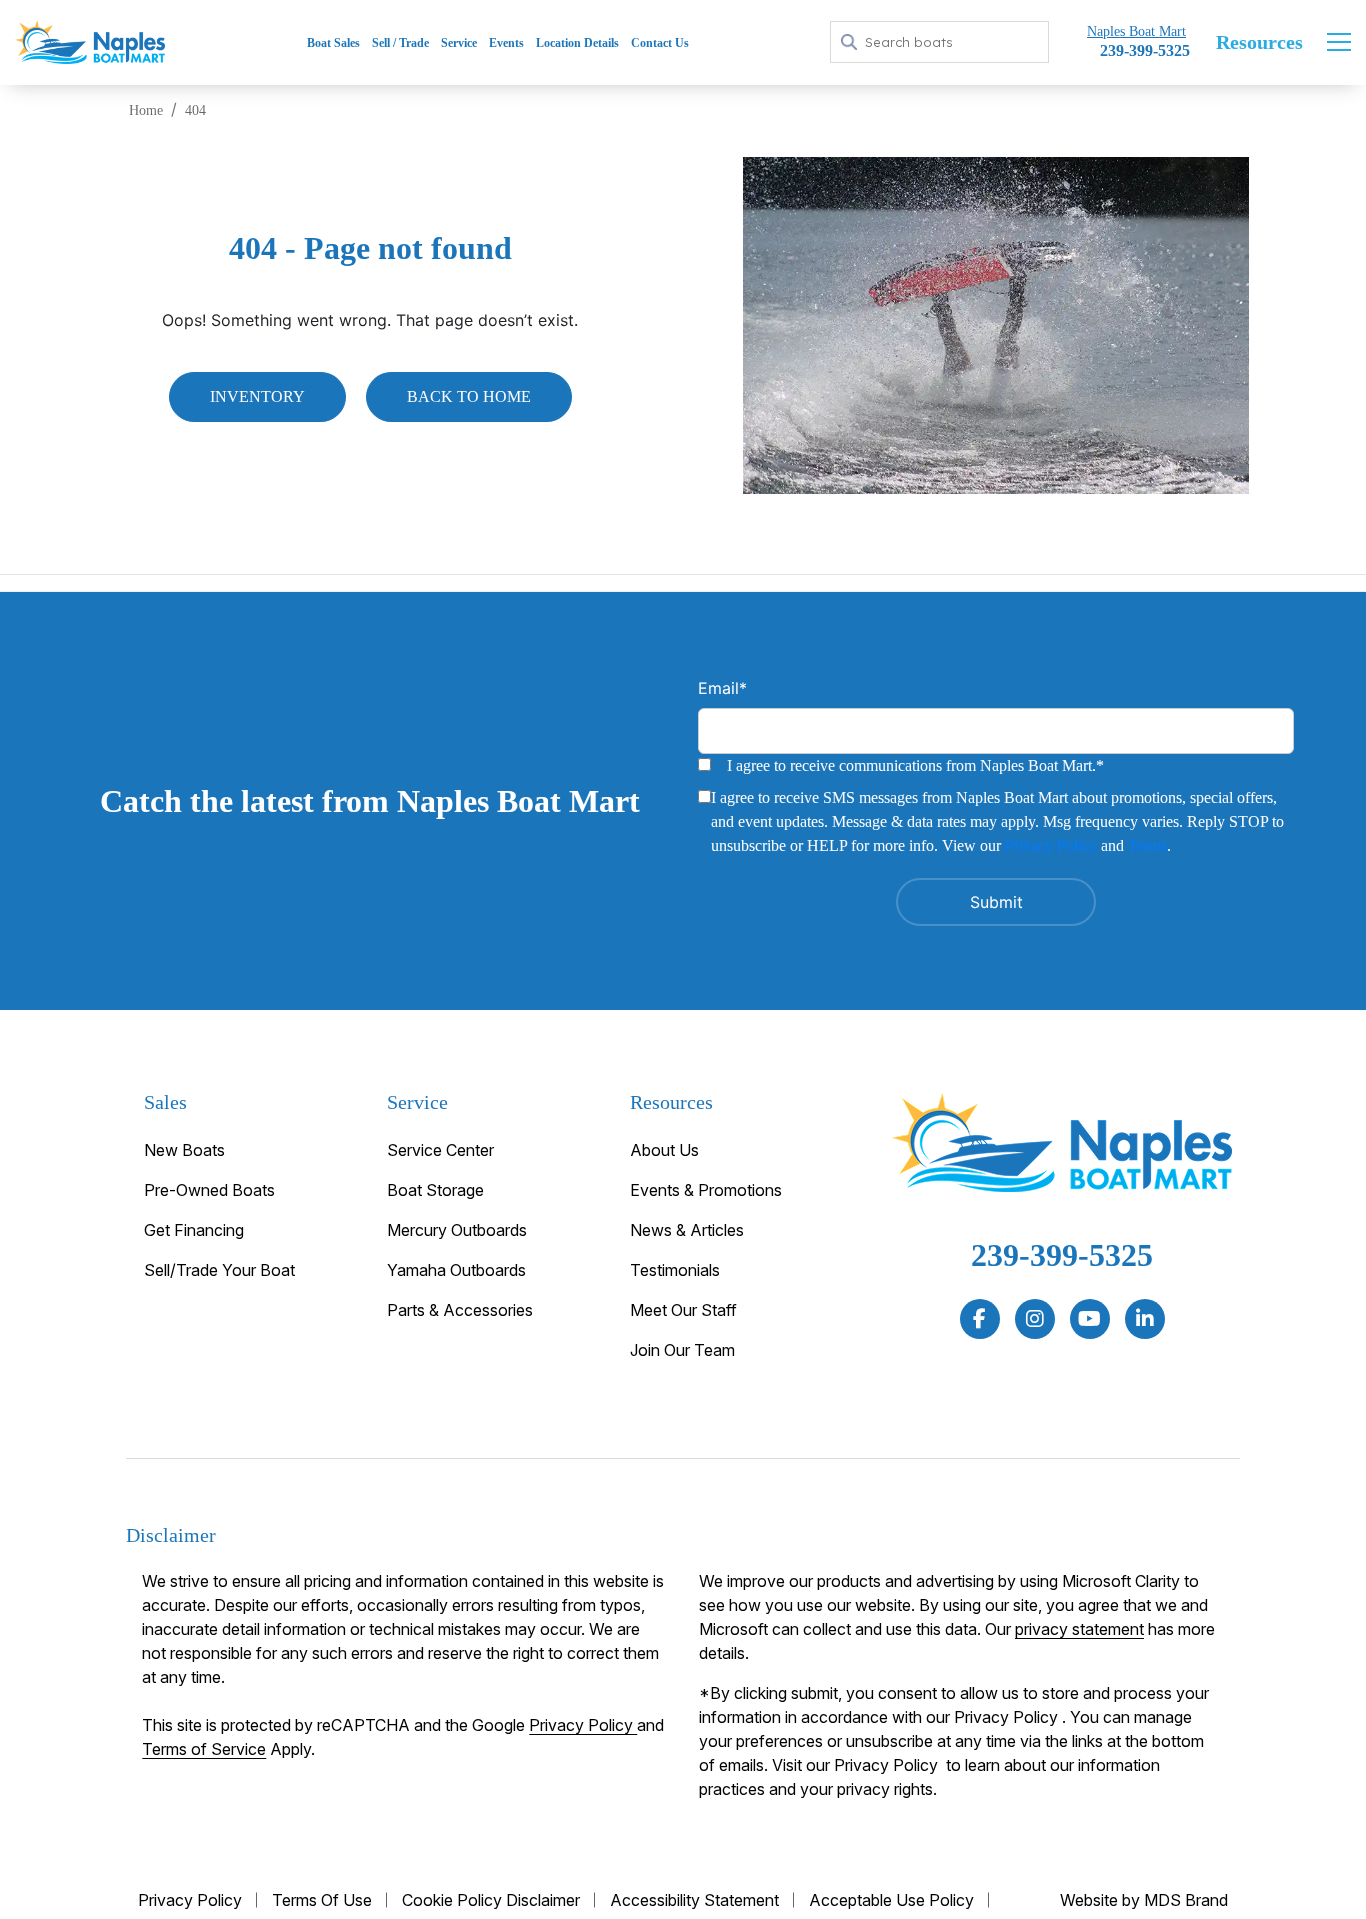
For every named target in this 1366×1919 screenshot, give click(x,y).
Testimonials (675, 1270)
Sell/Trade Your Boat (219, 1270)
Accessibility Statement (694, 1900)
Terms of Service (204, 1749)
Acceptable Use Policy (891, 1900)
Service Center (440, 1150)
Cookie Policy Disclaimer (491, 1900)
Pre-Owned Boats (209, 1190)
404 (195, 110)
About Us (664, 1150)
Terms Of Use (322, 1900)
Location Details (577, 43)
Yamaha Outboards (456, 1270)
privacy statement (1079, 1629)
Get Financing (194, 1230)
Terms (1147, 845)
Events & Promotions (706, 1190)
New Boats (184, 1150)
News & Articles (687, 1230)
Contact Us (660, 43)
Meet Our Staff (683, 1310)
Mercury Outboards (457, 1230)
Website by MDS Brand (1144, 1900)
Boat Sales (333, 43)
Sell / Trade (400, 43)
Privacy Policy (1051, 845)
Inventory (257, 396)
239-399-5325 (1062, 1255)
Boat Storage (435, 1190)
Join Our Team (682, 1350)
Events (506, 43)
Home (146, 110)
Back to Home (469, 396)
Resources (1259, 42)
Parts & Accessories (460, 1310)
